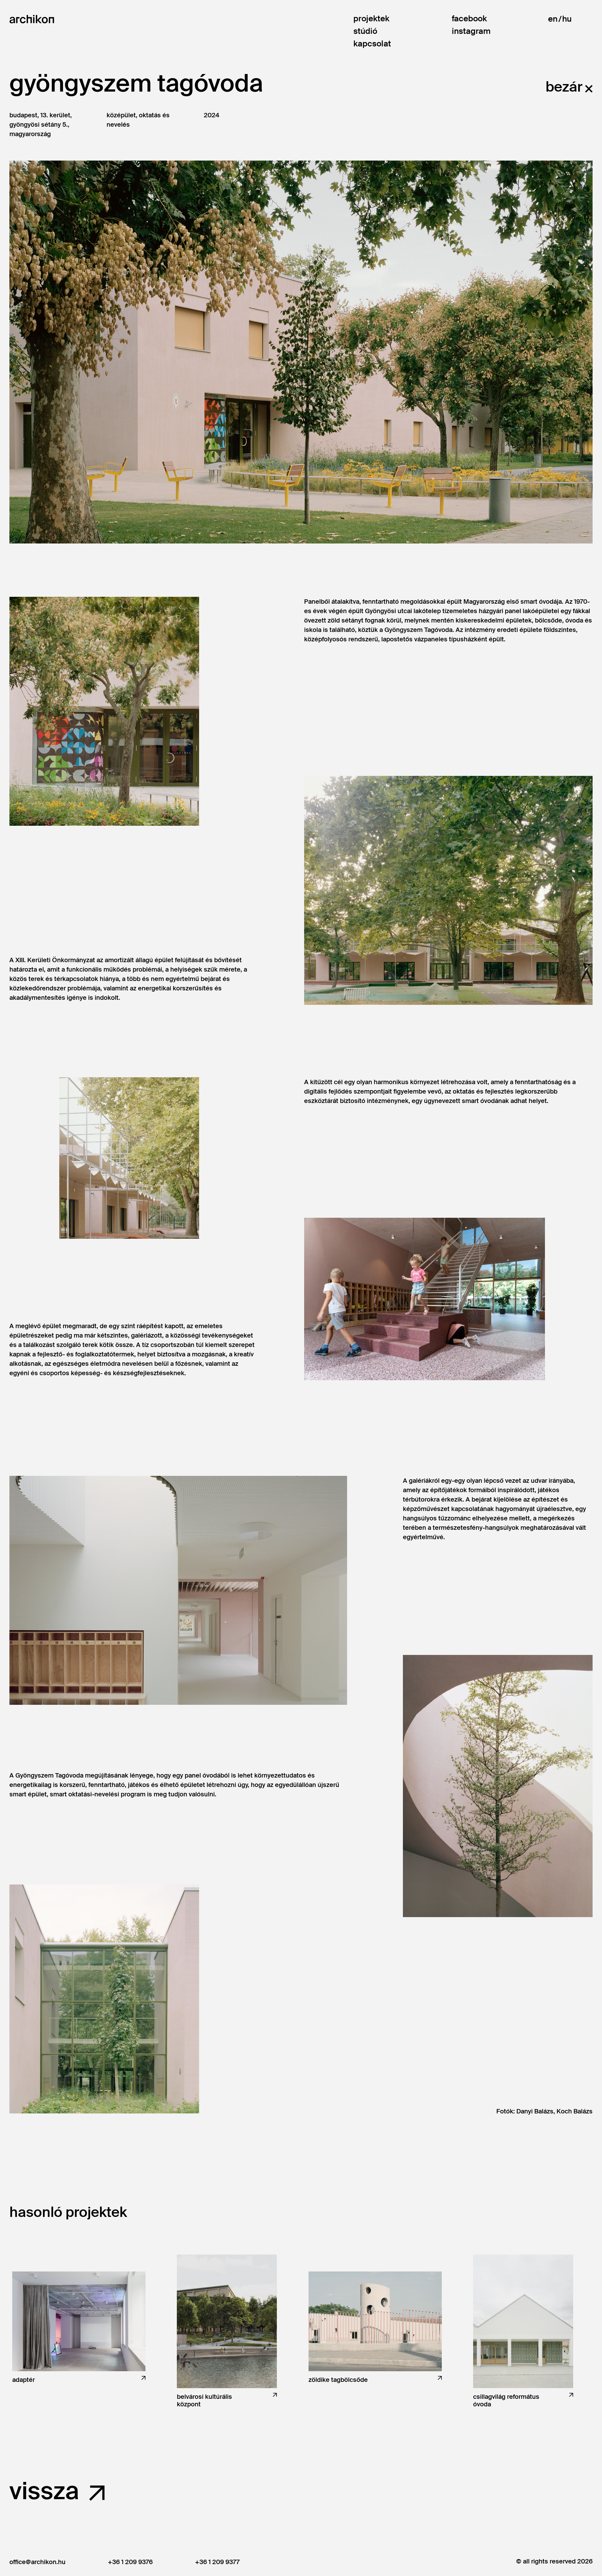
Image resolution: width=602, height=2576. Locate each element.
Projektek (371, 19)
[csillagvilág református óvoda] (523, 2321)
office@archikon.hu (37, 2562)
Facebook (469, 19)
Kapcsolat (372, 44)
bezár (564, 87)
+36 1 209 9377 (217, 2562)
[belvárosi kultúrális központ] (227, 2321)
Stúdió (365, 31)
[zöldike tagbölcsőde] (375, 2321)
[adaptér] (79, 2321)
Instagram (471, 31)
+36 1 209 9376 (130, 2562)
